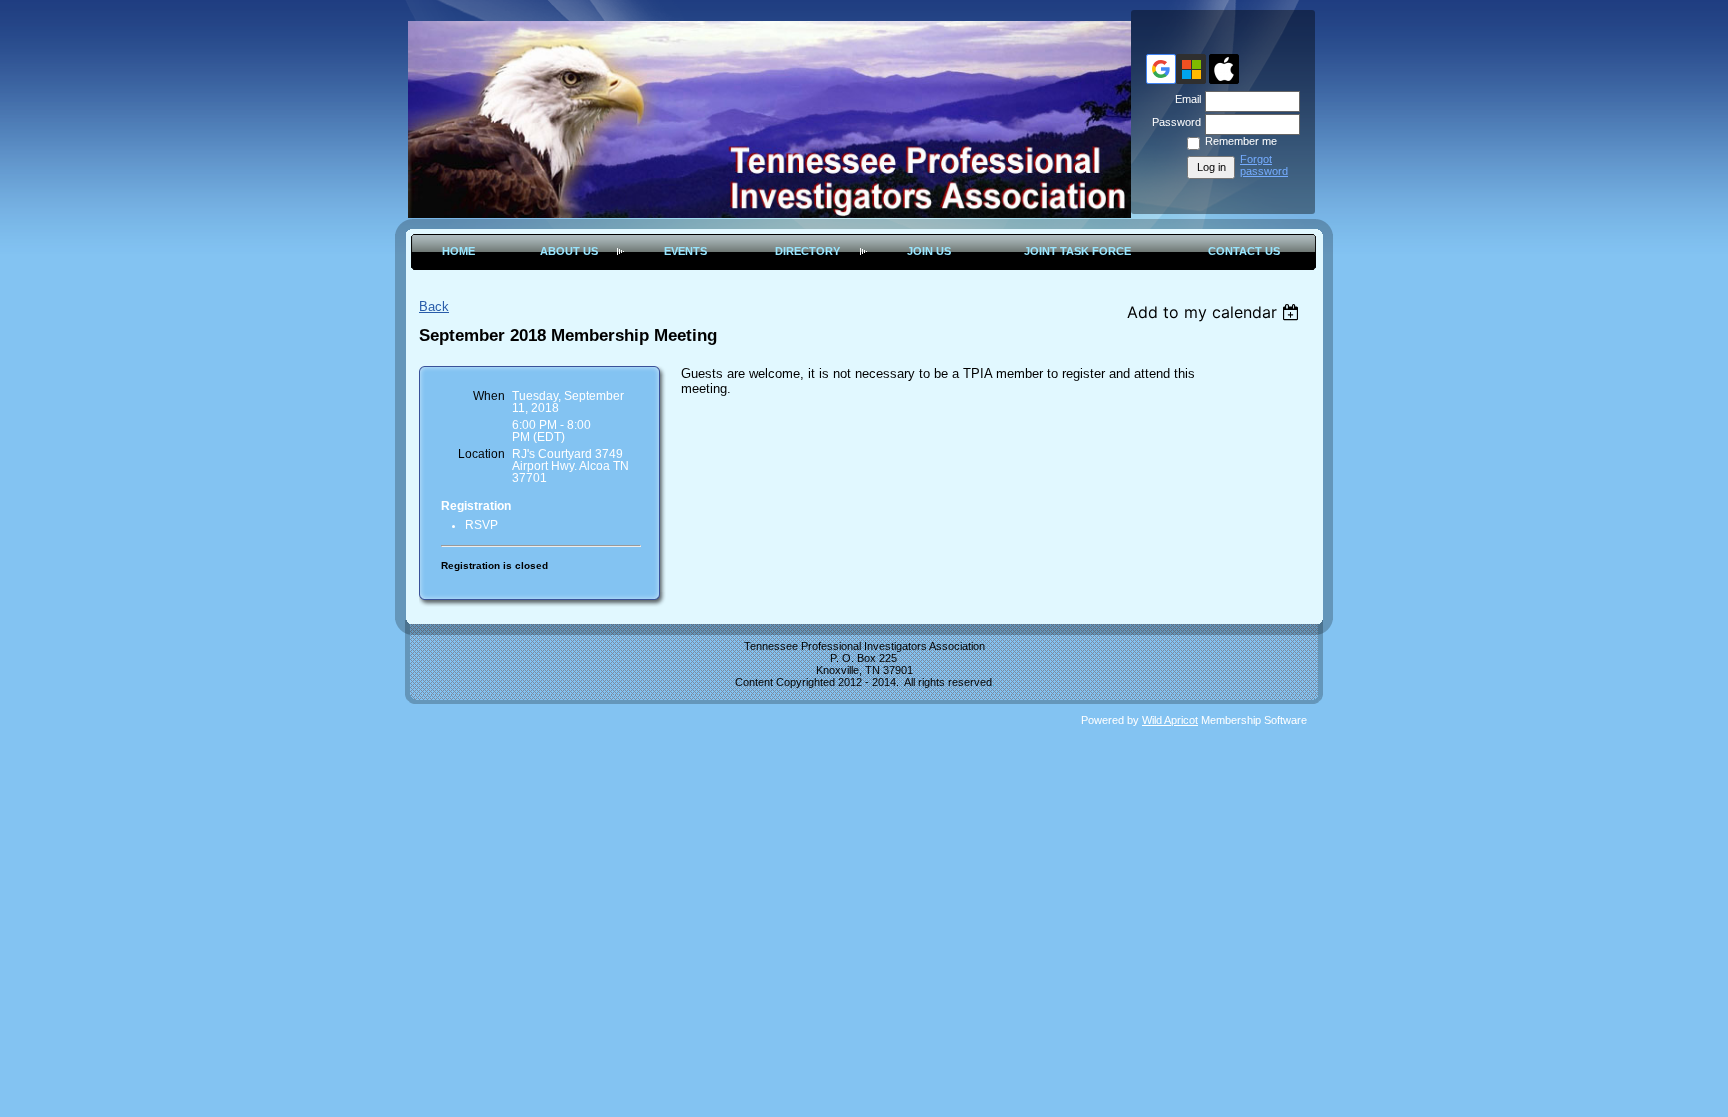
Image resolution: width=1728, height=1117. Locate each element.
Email (1184, 99)
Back (434, 306)
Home (458, 251)
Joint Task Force (1077, 251)
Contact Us (1244, 251)
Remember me (1241, 141)
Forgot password (1264, 165)
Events (685, 251)
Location (481, 454)
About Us (569, 251)
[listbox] (1215, 312)
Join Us (929, 251)
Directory (807, 251)
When (489, 396)
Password (1173, 122)
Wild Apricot (1170, 720)
